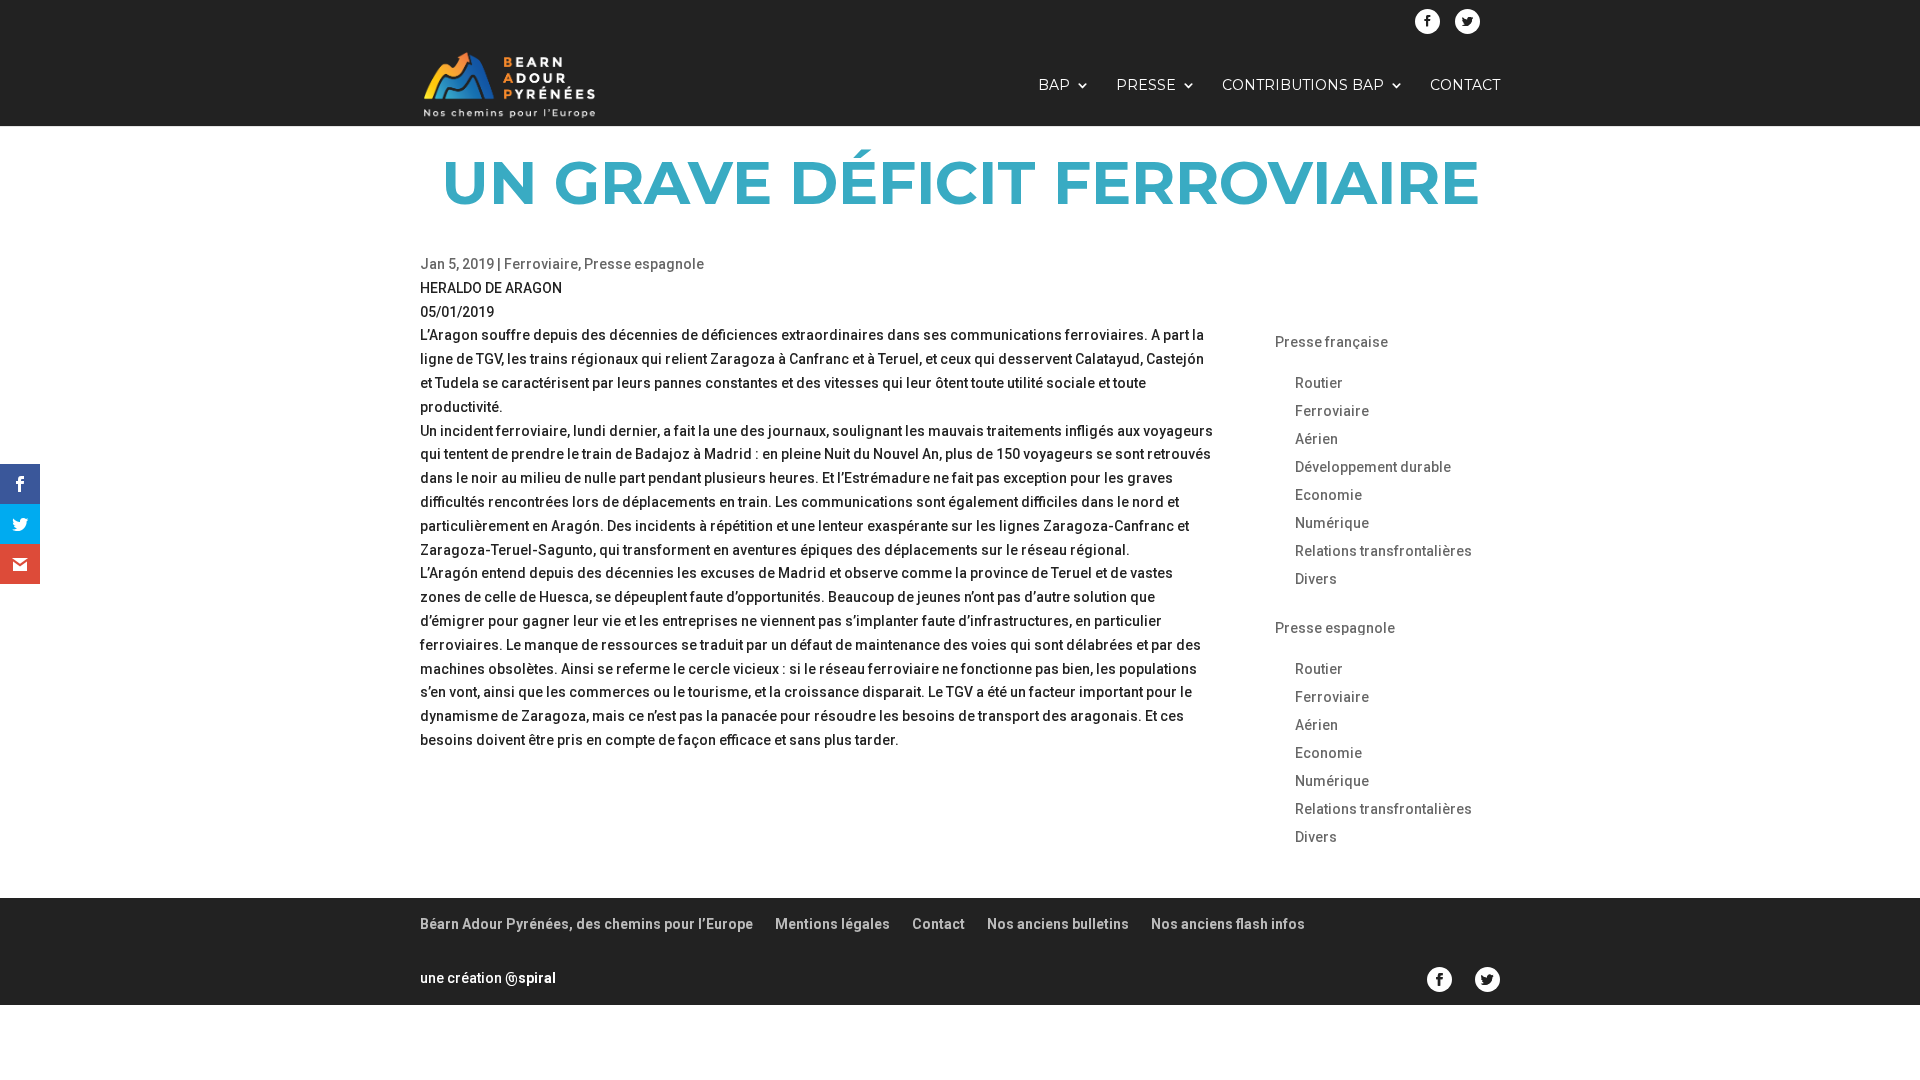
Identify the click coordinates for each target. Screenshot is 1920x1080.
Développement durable (1373, 467)
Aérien (1316, 439)
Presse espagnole (644, 264)
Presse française (1331, 342)
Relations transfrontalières (1383, 551)
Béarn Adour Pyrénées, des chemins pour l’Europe (586, 924)
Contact (1465, 86)
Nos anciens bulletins (1058, 924)
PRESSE (1146, 86)
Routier (1319, 383)
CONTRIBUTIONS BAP (1303, 86)
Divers (1316, 579)
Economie (1328, 495)
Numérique (1332, 523)
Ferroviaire (541, 264)
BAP (1054, 86)
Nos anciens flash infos (1228, 924)
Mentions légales (832, 924)
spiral (530, 978)
